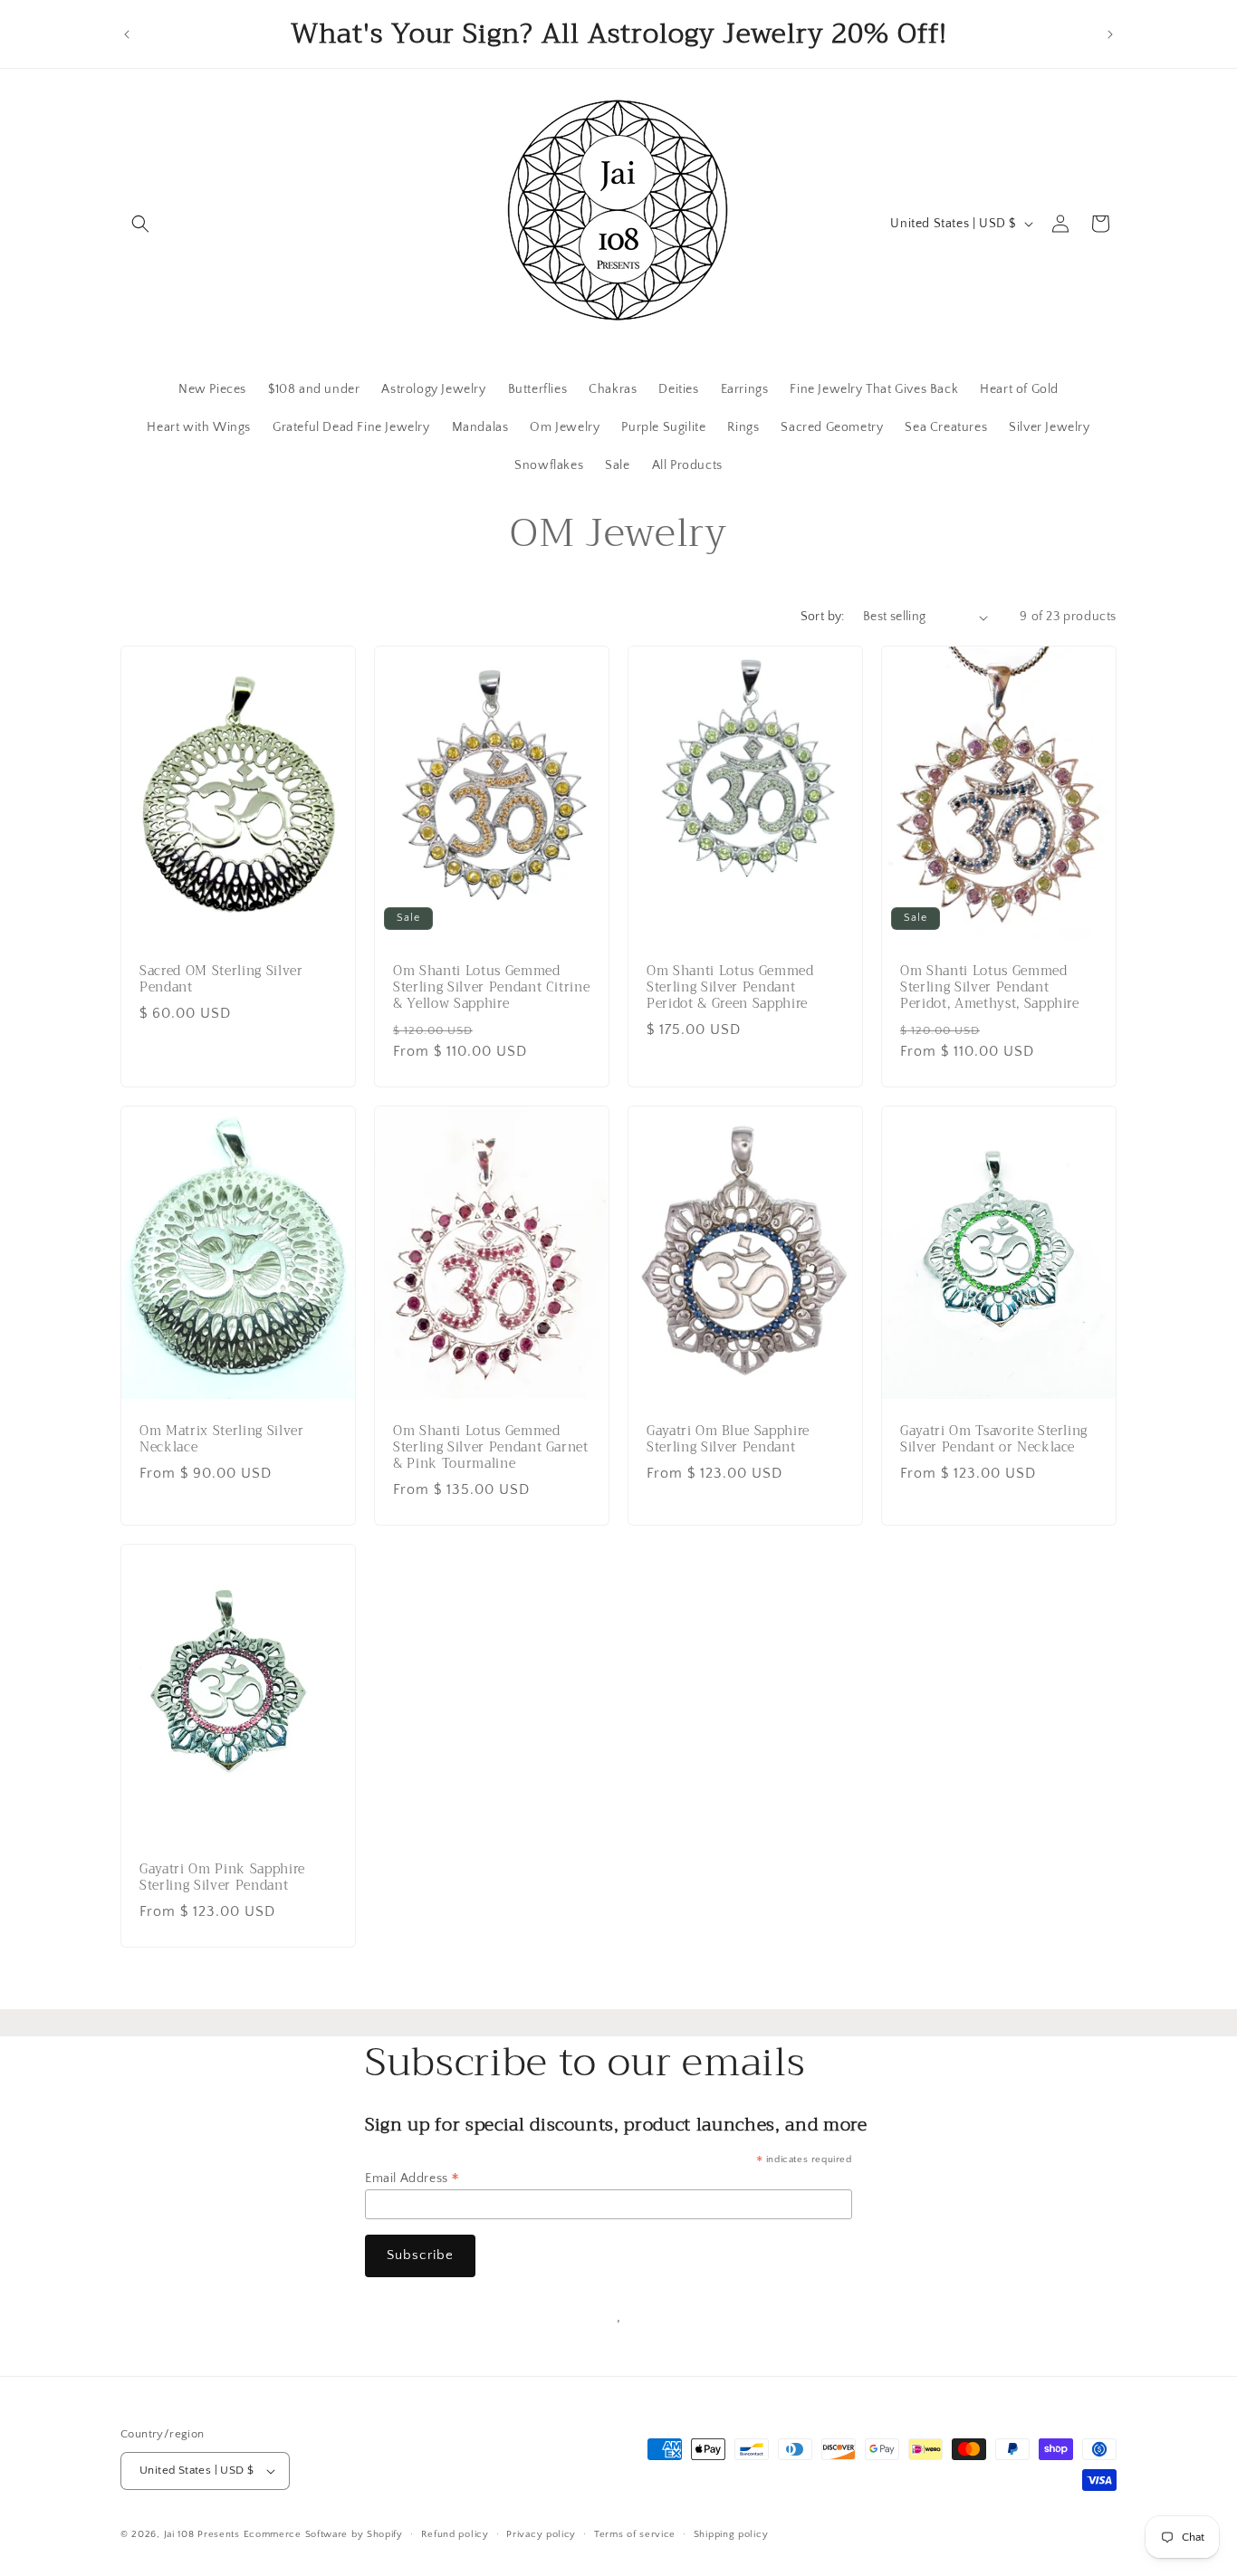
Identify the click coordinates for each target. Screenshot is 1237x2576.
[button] (140, 224)
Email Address (412, 2179)
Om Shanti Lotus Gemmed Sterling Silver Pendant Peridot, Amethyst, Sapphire (990, 988)
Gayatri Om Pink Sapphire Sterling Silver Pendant (222, 1878)
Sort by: (823, 617)
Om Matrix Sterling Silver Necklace (222, 1440)
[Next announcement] (1110, 34)
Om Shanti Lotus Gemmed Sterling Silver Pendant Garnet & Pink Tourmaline (491, 1448)
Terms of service (635, 2534)
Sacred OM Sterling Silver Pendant (221, 980)
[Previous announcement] (127, 34)
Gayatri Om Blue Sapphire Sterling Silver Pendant (728, 1440)
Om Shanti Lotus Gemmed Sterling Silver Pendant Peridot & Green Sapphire (730, 988)
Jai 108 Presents (202, 2534)
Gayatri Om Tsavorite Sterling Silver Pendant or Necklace (994, 1440)
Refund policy (455, 2534)
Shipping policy (731, 2534)
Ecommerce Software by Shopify (323, 2534)
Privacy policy (541, 2534)
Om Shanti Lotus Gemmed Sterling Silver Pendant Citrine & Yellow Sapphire (491, 988)
